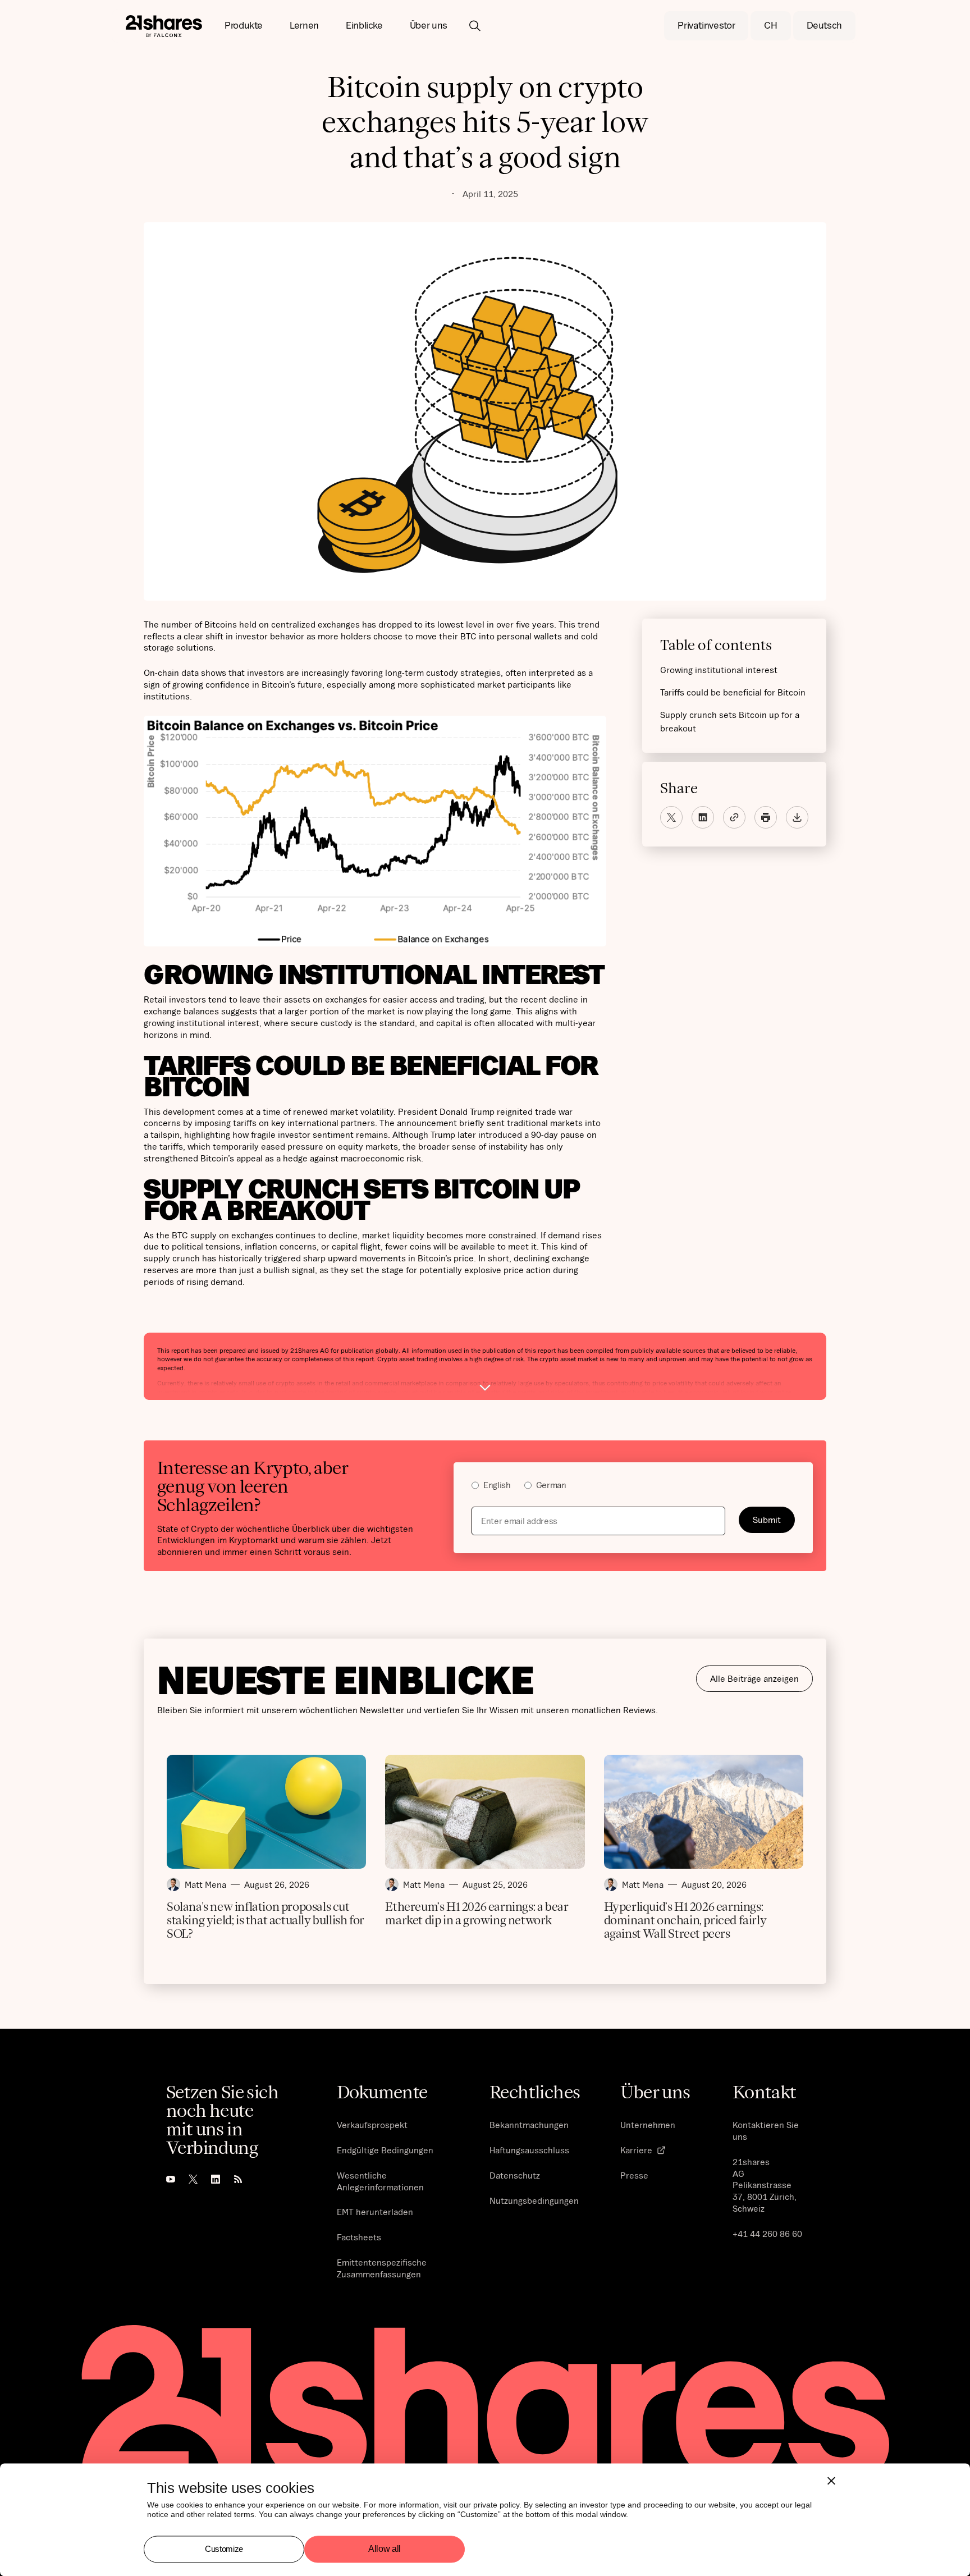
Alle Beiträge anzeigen (754, 1678)
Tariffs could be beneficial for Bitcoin (733, 692)
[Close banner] (831, 2481)
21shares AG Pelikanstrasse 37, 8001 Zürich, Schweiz (765, 2185)
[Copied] (734, 817)
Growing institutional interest (719, 670)
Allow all (385, 2549)
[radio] (491, 1487)
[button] (244, 26)
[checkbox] (633, 1487)
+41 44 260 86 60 (767, 2234)
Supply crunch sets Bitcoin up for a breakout (730, 721)
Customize (224, 2549)
